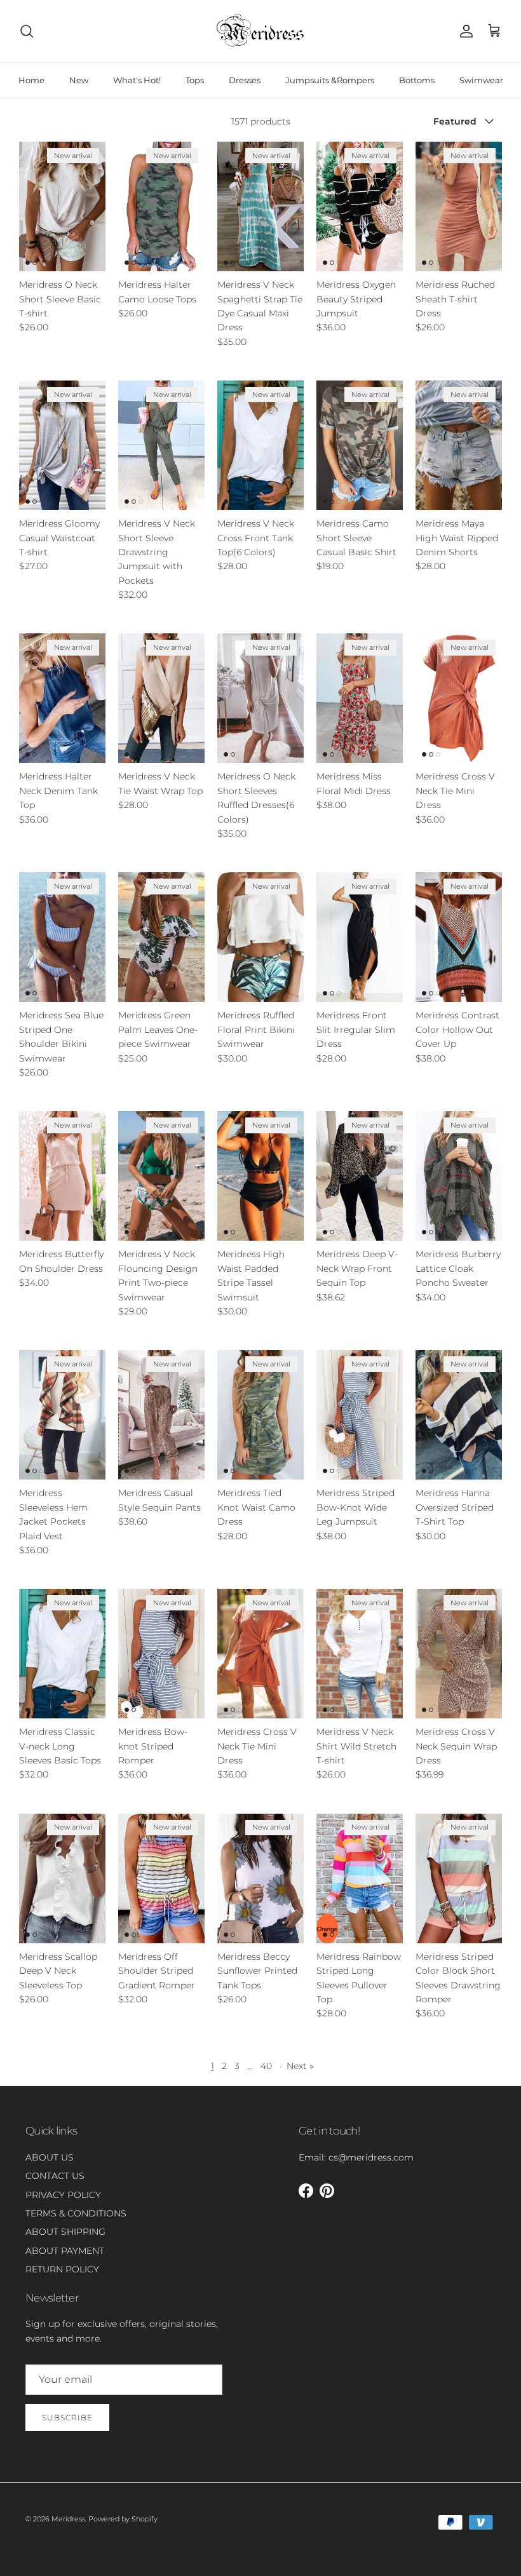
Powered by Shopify (123, 2519)
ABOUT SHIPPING (65, 2232)
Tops (195, 80)
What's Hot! (137, 80)
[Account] (464, 31)
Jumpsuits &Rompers (330, 80)
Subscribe (67, 2418)
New (79, 80)
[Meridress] (260, 31)
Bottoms (417, 80)
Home (31, 80)
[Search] (27, 31)
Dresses (245, 80)
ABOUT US (50, 2157)
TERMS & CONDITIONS (76, 2213)
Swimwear (481, 80)
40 (266, 2066)
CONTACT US (55, 2176)
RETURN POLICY (62, 2269)
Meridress (68, 2519)
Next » (300, 2066)
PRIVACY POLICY (63, 2195)
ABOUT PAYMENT (65, 2251)
